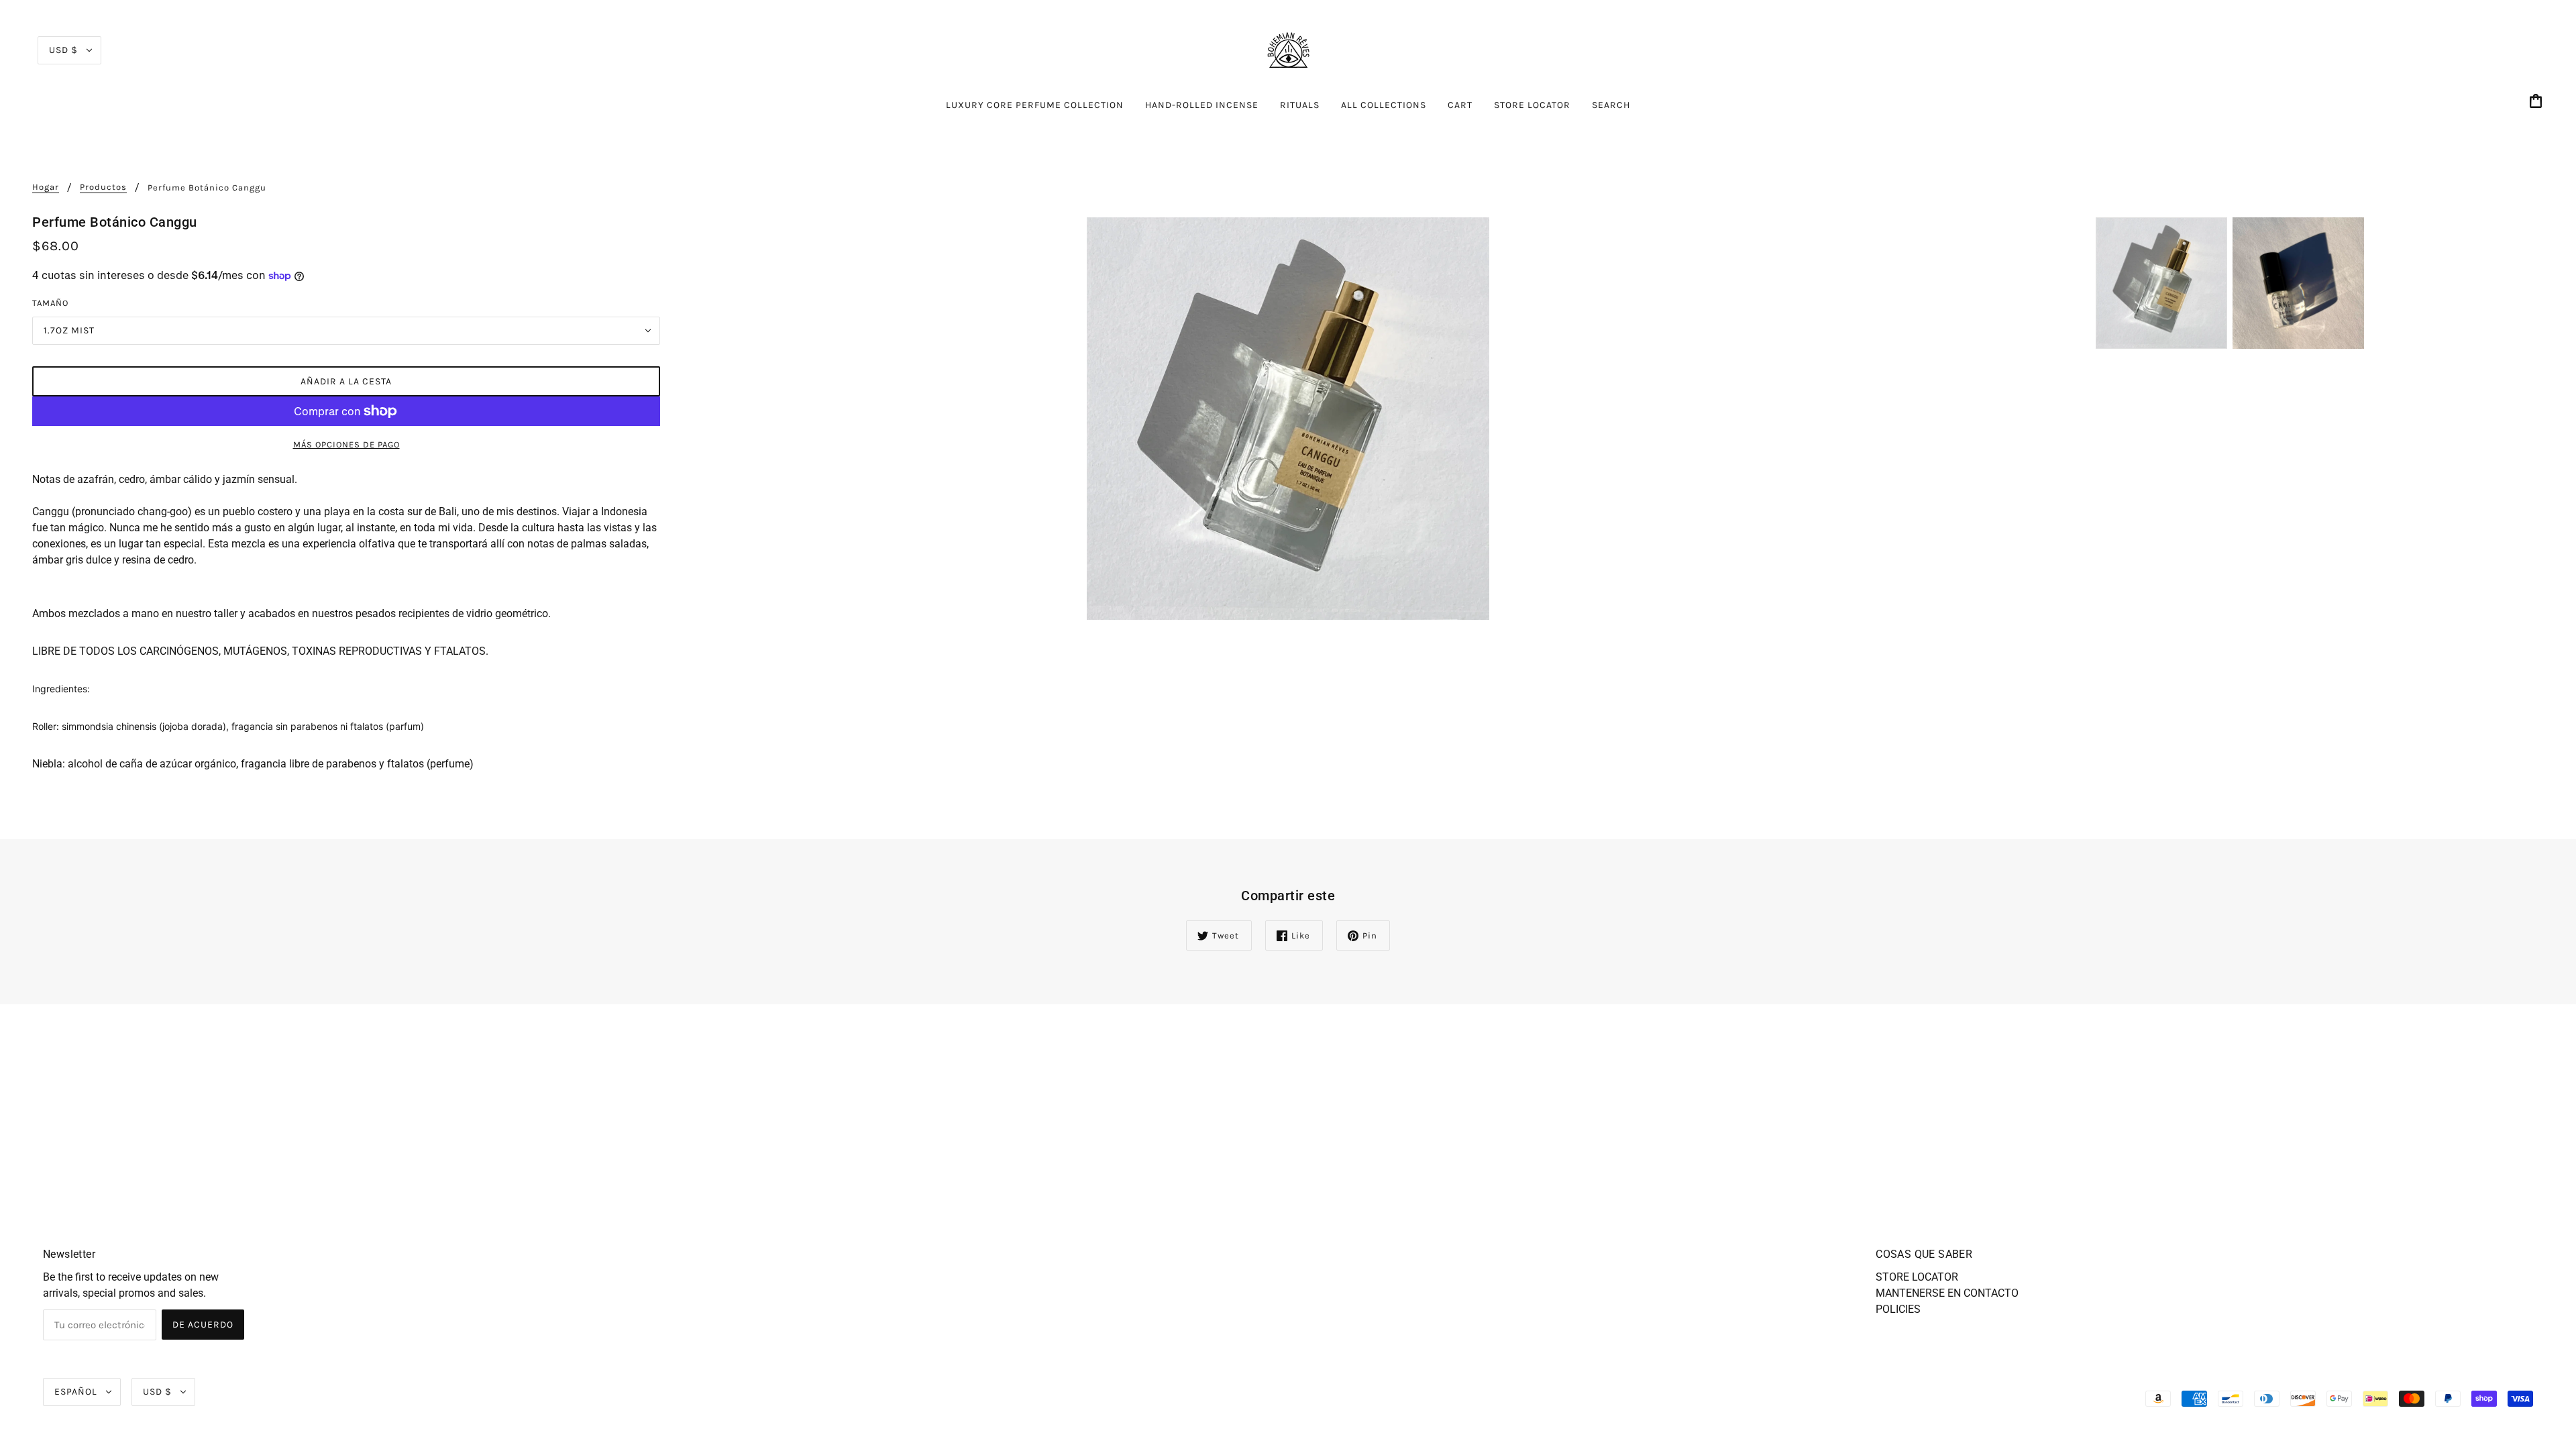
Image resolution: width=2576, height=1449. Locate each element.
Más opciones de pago (346, 444)
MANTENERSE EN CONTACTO (1947, 1293)
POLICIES (1898, 1309)
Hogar (46, 187)
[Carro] (2538, 102)
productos (103, 187)
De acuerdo (203, 1325)
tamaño (50, 303)
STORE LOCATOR (1917, 1277)
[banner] (1288, 49)
